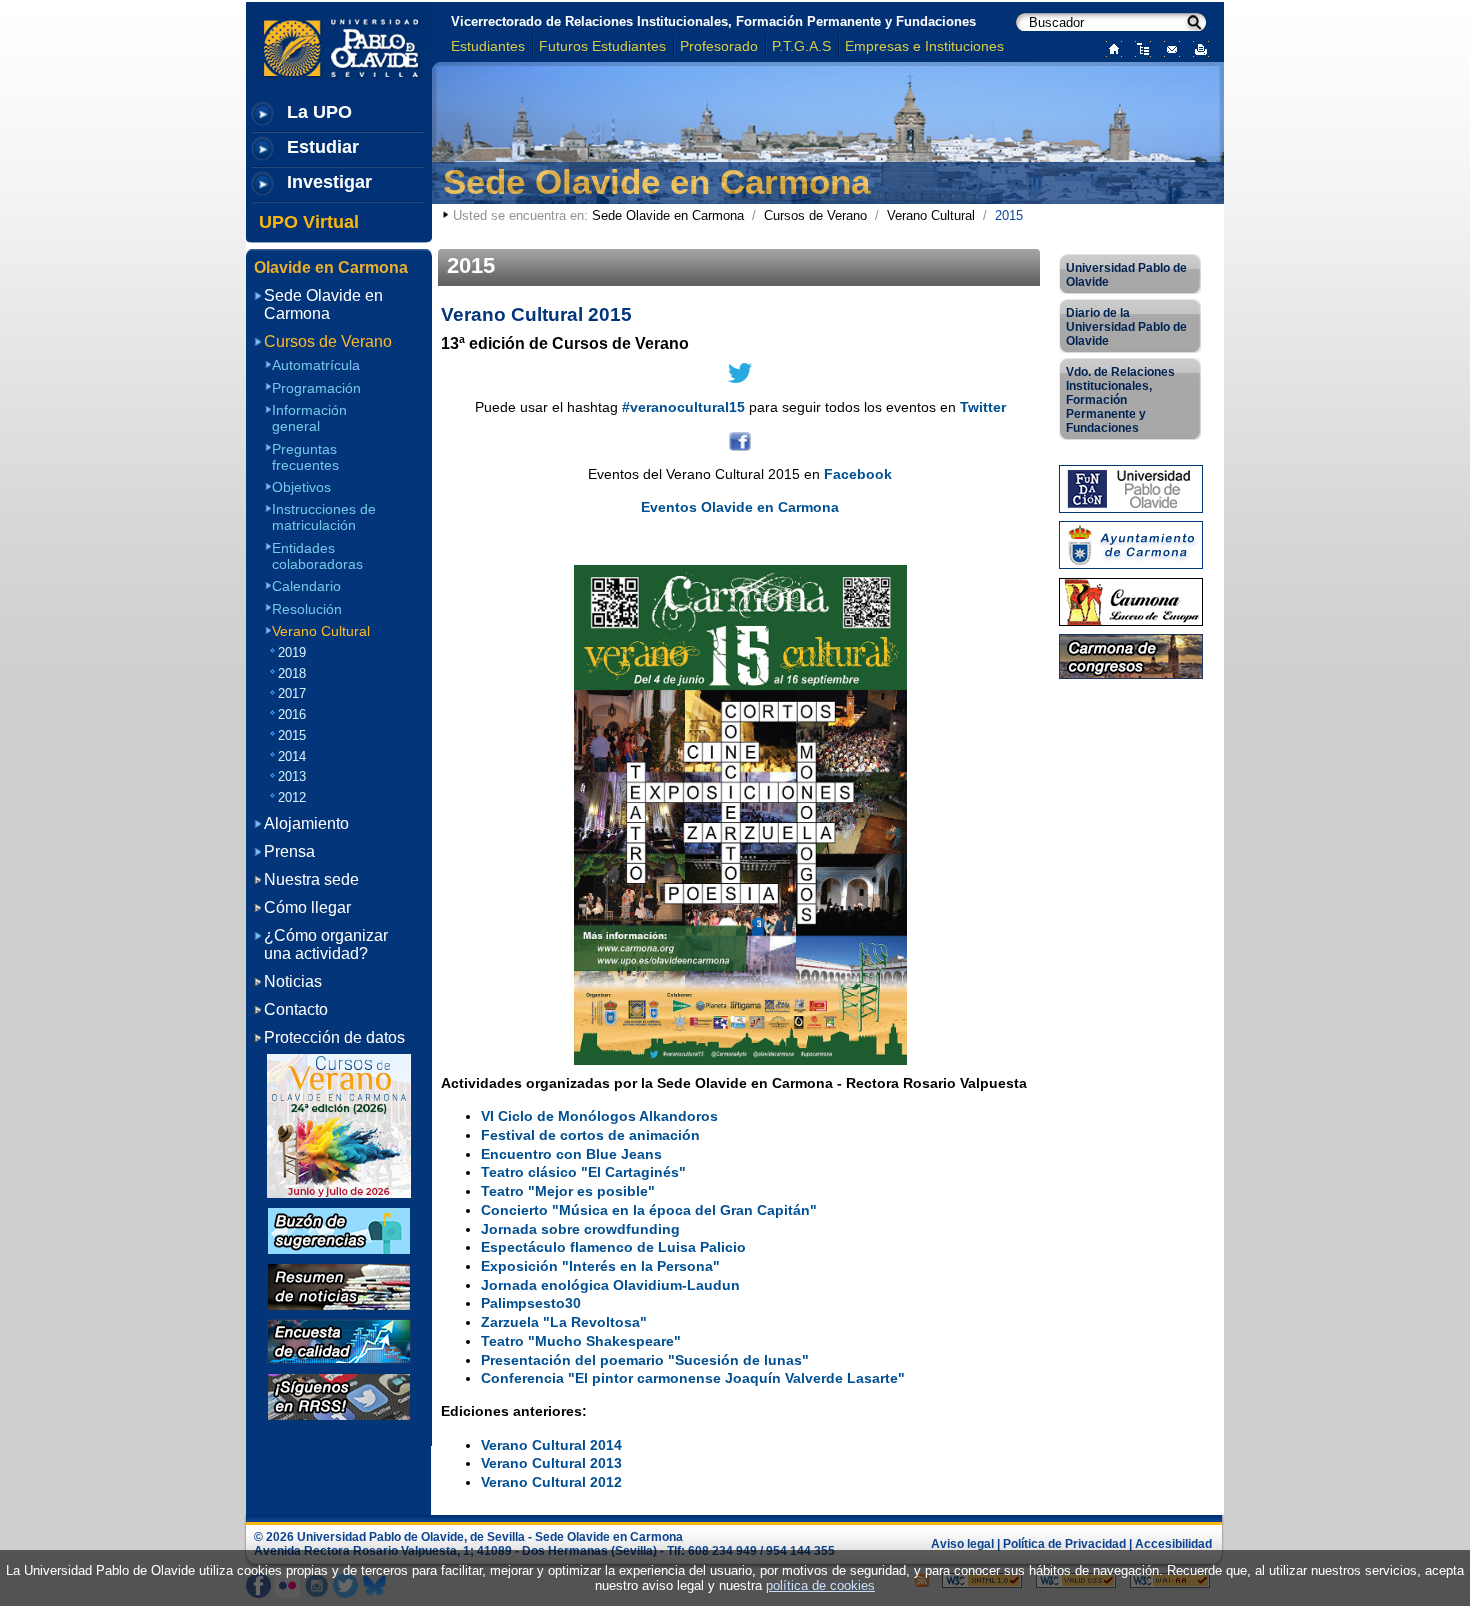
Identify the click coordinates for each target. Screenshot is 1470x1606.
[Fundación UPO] (1131, 487)
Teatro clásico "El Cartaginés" (583, 1172)
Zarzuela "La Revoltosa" (564, 1322)
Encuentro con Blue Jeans (571, 1154)
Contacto (296, 1009)
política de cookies (820, 1585)
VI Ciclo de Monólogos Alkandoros (599, 1116)
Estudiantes (488, 46)
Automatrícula (316, 365)
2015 (292, 735)
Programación (316, 387)
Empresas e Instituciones (924, 46)
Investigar (329, 182)
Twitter (983, 407)
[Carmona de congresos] (1131, 655)
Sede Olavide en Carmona (656, 181)
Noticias (293, 981)
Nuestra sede (311, 879)
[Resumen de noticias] (339, 1285)
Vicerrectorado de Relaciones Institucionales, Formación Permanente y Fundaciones (713, 21)
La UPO (319, 112)
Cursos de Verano (815, 215)
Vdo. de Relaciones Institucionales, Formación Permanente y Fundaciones (1120, 400)
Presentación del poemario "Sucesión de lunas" (645, 1360)
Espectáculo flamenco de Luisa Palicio (613, 1247)
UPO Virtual (309, 222)
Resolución (307, 608)
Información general (309, 418)
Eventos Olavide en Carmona (740, 507)
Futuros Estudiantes (602, 46)
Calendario (306, 586)
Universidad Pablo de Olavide (1126, 275)
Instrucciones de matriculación (324, 517)
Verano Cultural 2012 (551, 1482)
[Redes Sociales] (339, 1395)
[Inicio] (1109, 47)
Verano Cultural (931, 215)
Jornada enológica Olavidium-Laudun (610, 1285)
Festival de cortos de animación (590, 1135)
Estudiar (323, 147)
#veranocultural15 (683, 407)
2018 (292, 673)
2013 (292, 776)
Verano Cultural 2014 (551, 1445)
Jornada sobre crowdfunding (580, 1229)
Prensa (289, 851)
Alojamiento (306, 823)
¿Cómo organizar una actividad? (326, 944)
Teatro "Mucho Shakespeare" (581, 1341)
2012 (292, 797)
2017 (292, 693)
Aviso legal (962, 1544)
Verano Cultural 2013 (551, 1463)
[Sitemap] (1138, 47)
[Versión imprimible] (1196, 47)
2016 (292, 714)
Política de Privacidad (1064, 1544)
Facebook (858, 474)
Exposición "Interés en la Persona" (600, 1266)
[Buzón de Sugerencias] (339, 1229)
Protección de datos (334, 1037)
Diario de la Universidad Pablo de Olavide (1126, 327)
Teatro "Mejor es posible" (568, 1191)
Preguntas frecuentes (305, 456)
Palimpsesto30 (531, 1303)
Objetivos (301, 487)
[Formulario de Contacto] (1167, 47)
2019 (292, 652)
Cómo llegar (307, 907)
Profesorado (719, 46)
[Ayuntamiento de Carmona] (1131, 544)
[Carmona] (1131, 600)
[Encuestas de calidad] (339, 1340)
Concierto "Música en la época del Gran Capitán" (649, 1210)
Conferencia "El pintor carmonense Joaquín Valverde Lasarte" (693, 1378)
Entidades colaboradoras (317, 555)
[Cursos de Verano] (339, 1125)
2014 (292, 756)
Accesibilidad (1173, 1544)
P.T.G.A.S (801, 46)
